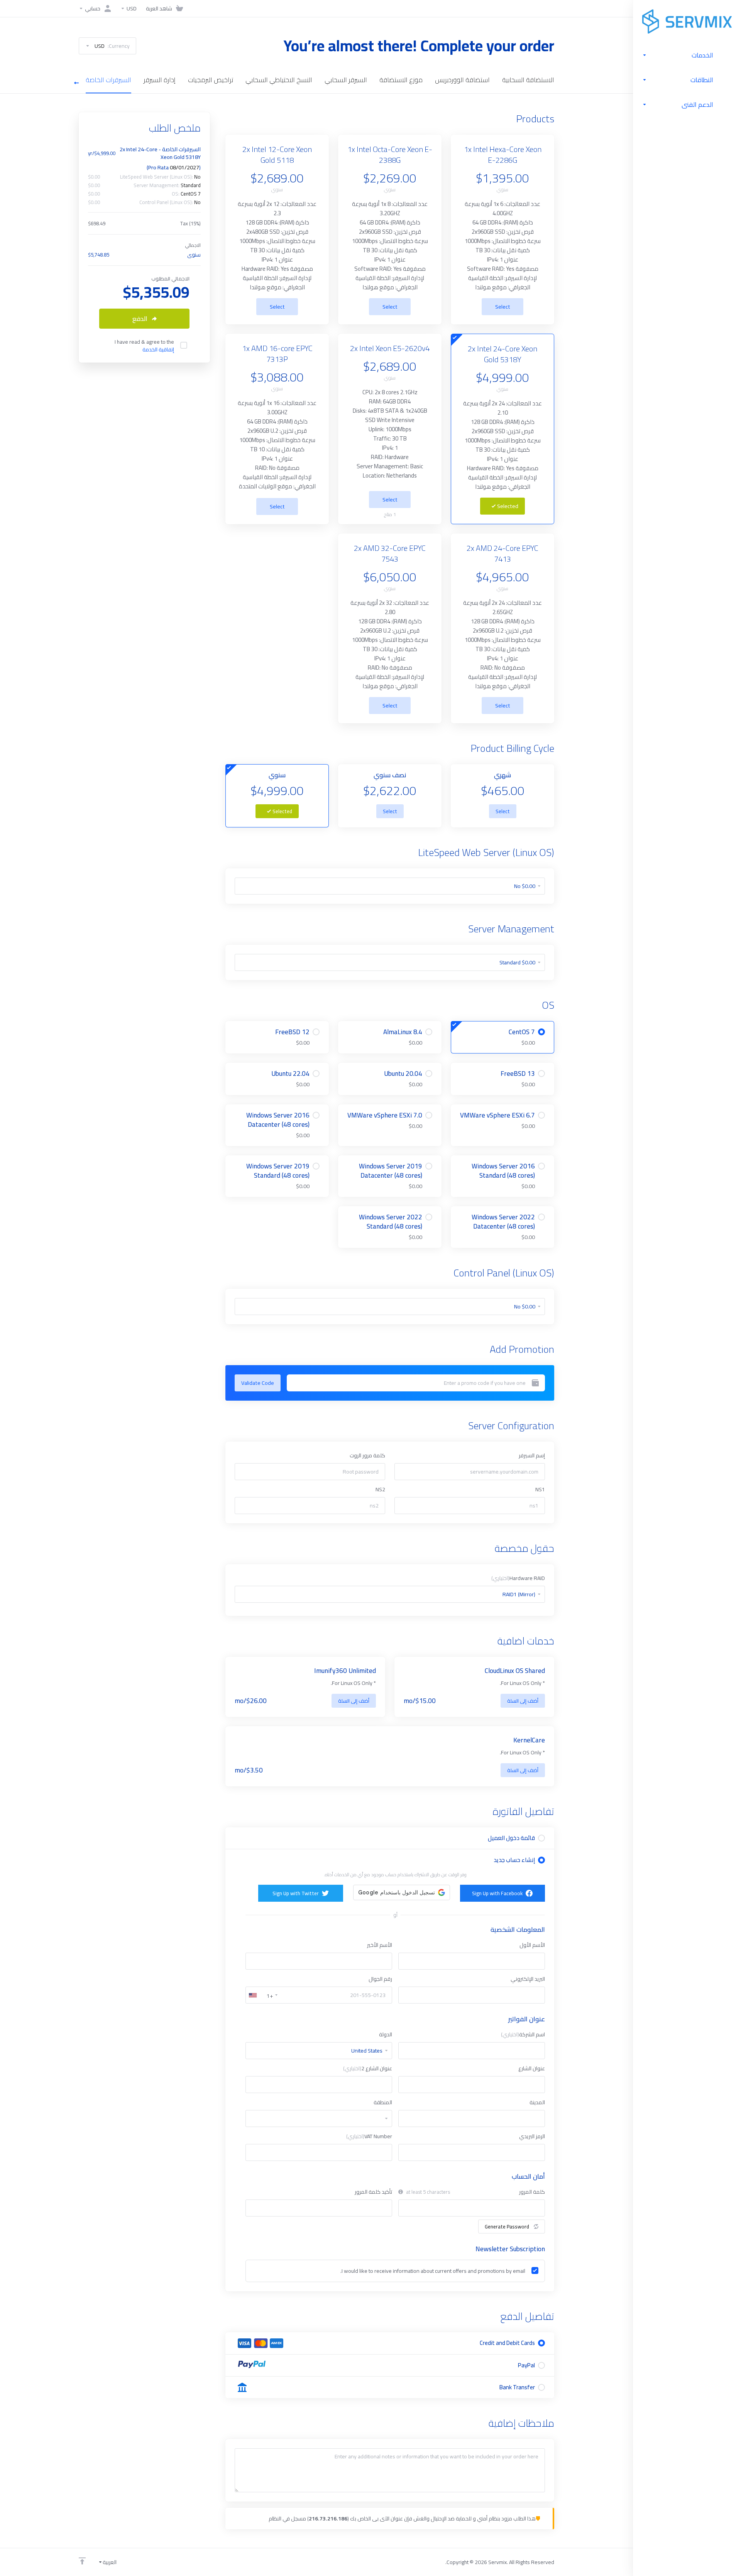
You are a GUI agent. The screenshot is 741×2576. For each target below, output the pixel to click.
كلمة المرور (532, 2192)
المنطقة (383, 2102)
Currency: (112, 46)
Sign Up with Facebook (497, 1893)
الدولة (386, 2034)
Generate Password (507, 2227)
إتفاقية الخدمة (158, 349)
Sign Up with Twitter (296, 1893)
